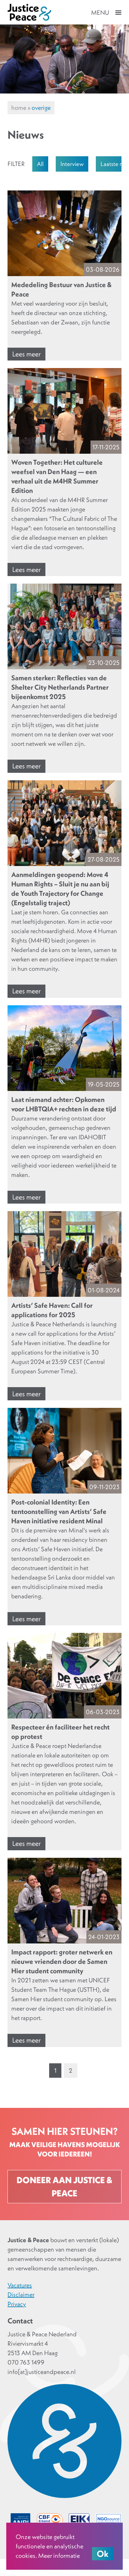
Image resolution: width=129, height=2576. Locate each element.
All (40, 164)
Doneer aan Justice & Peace (64, 2187)
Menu (100, 13)
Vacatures (20, 2285)
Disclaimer (21, 2295)
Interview (72, 164)
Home (19, 108)
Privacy (17, 2304)
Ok (103, 2554)
